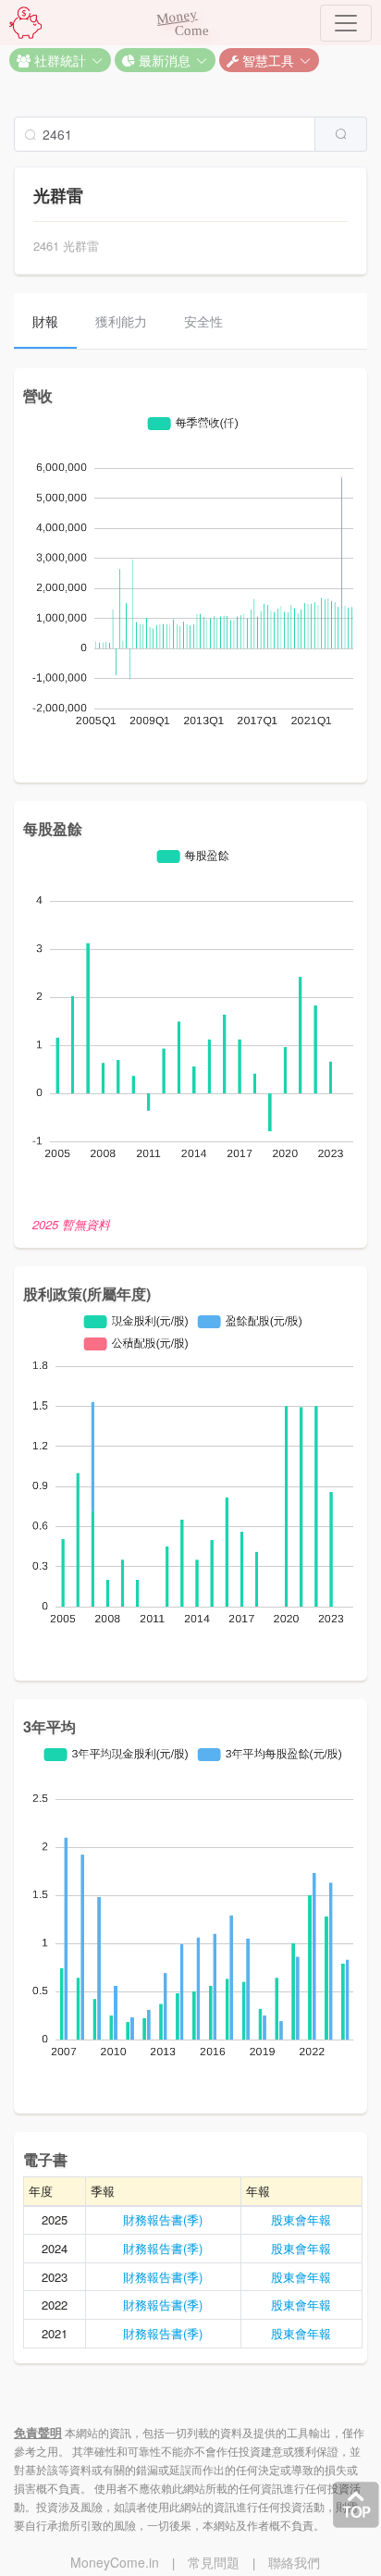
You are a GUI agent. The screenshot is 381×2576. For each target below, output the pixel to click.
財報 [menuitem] (45, 321)
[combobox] (190, 134)
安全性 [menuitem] (203, 321)
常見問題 (214, 2562)
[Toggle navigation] (346, 23)
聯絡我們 (294, 2562)
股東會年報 (301, 2219)
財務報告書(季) (163, 2219)
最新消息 (163, 60)
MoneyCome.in (115, 2562)
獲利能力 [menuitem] (121, 321)
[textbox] (165, 134)
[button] (60, 60)
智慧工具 (266, 60)
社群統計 (58, 60)
